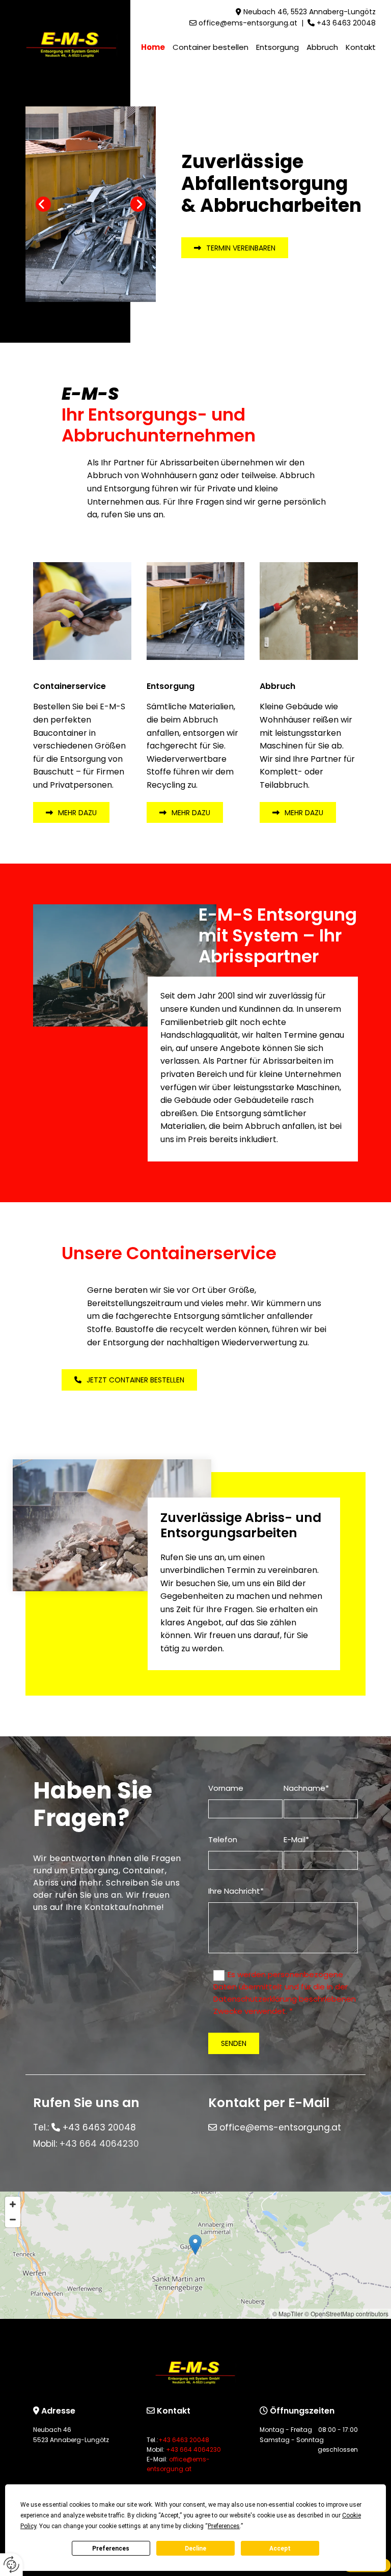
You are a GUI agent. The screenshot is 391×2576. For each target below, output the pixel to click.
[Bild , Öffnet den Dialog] (91, 204)
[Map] (195, 2255)
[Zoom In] (13, 2204)
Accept (280, 2549)
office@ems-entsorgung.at (248, 23)
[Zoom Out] (13, 2220)
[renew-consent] (11, 2565)
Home (153, 47)
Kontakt (361, 47)
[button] (235, 248)
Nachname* (306, 1788)
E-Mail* (296, 1839)
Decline (195, 2549)
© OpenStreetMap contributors (346, 2314)
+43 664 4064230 (99, 2144)
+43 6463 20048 (346, 23)
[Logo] (72, 44)
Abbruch (322, 47)
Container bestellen (211, 47)
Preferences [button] (224, 2526)
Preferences (111, 2549)
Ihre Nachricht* (236, 1891)
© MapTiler (288, 2314)
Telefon (223, 1839)
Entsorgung (277, 47)
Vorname (226, 1788)
